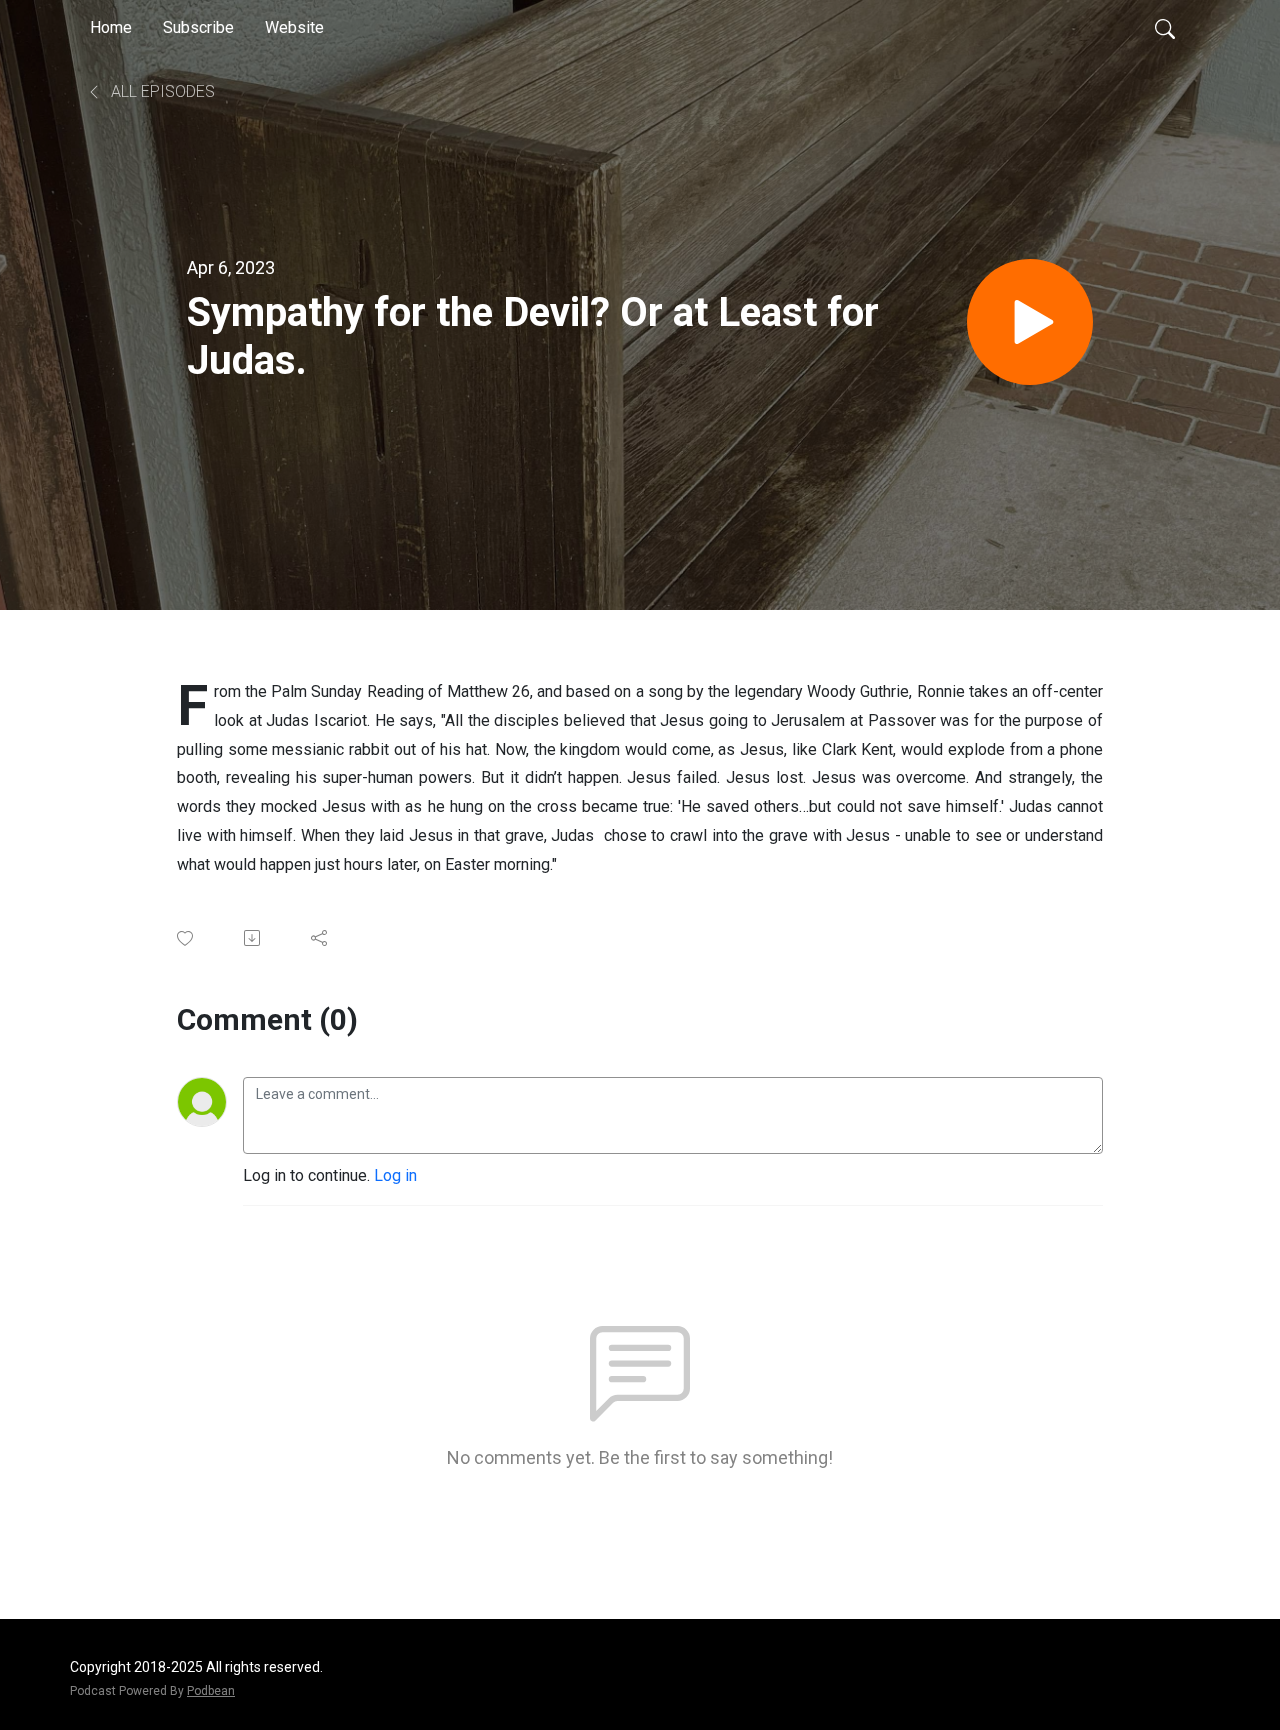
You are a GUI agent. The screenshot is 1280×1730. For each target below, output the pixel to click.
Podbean (211, 1691)
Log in (395, 1175)
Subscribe (198, 27)
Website (294, 27)
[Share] (320, 938)
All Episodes (161, 91)
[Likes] (186, 938)
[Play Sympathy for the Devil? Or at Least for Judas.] (1030, 322)
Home (111, 27)
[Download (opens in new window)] (253, 938)
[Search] (1165, 28)
